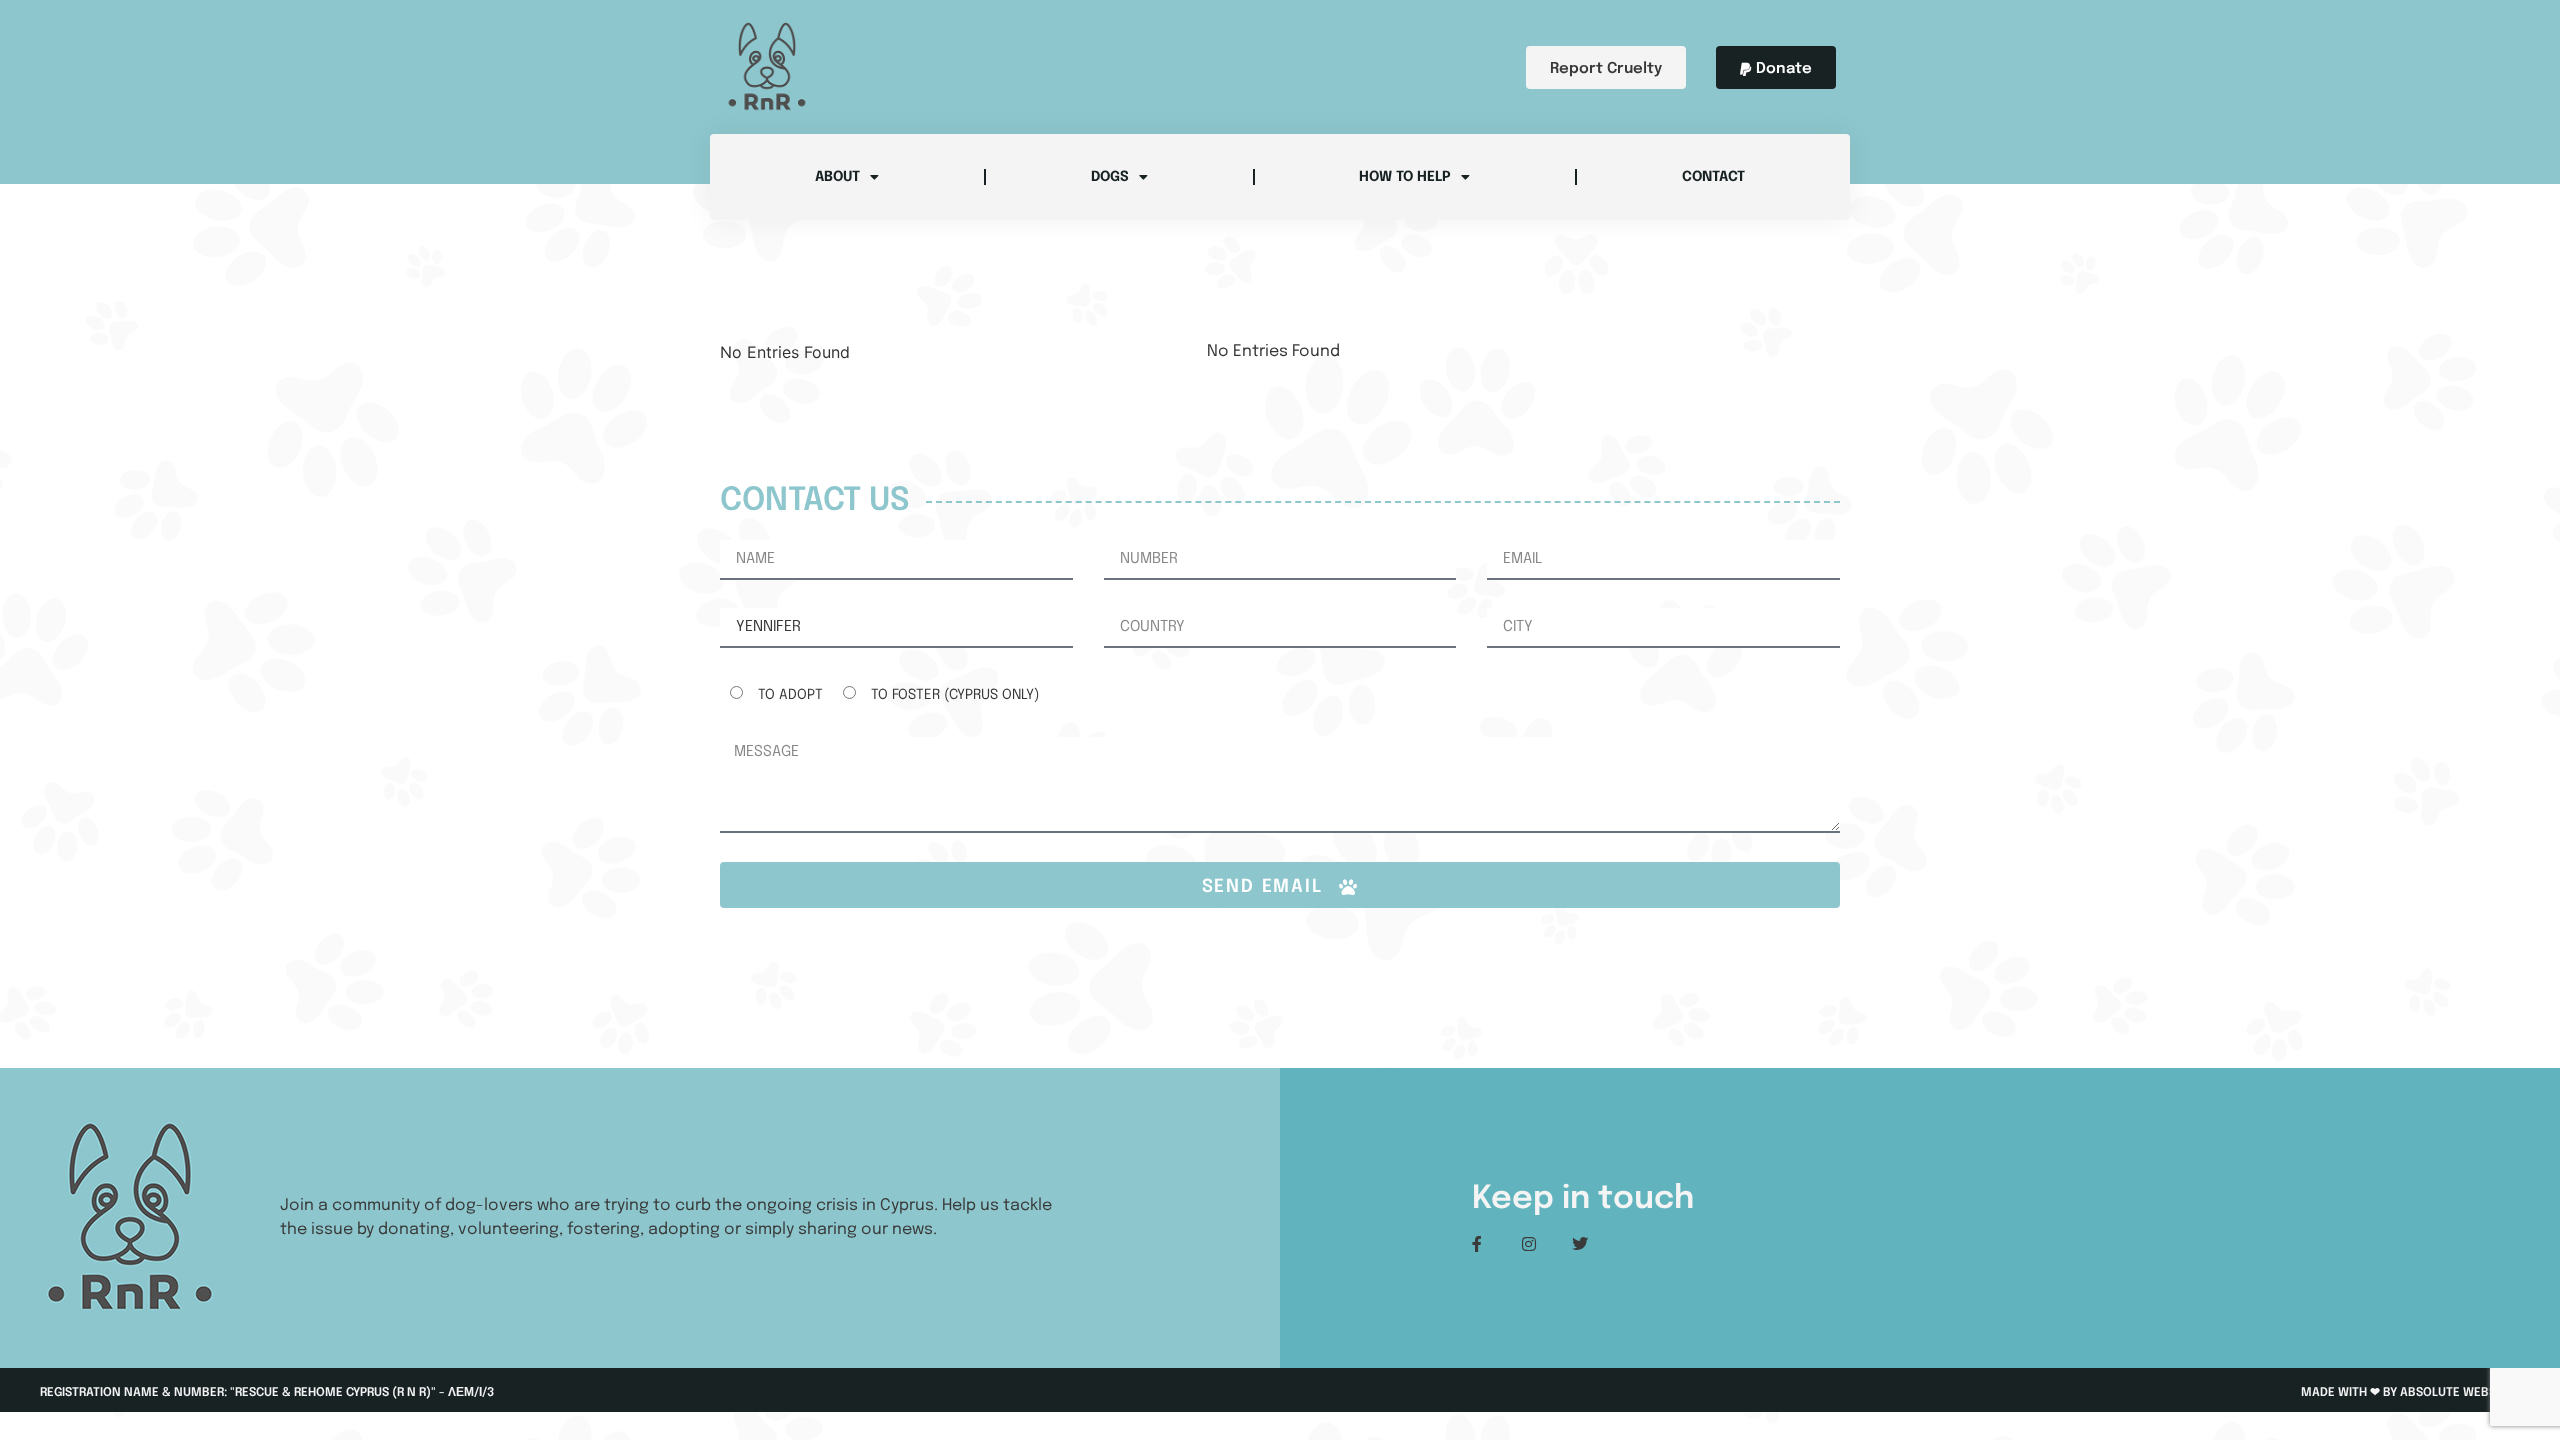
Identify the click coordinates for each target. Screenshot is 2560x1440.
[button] (1776, 67)
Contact (1713, 177)
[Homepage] (767, 67)
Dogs (1110, 177)
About (837, 177)
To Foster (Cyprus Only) (955, 695)
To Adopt (790, 695)
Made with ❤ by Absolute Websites (2410, 1393)
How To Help (1405, 177)
